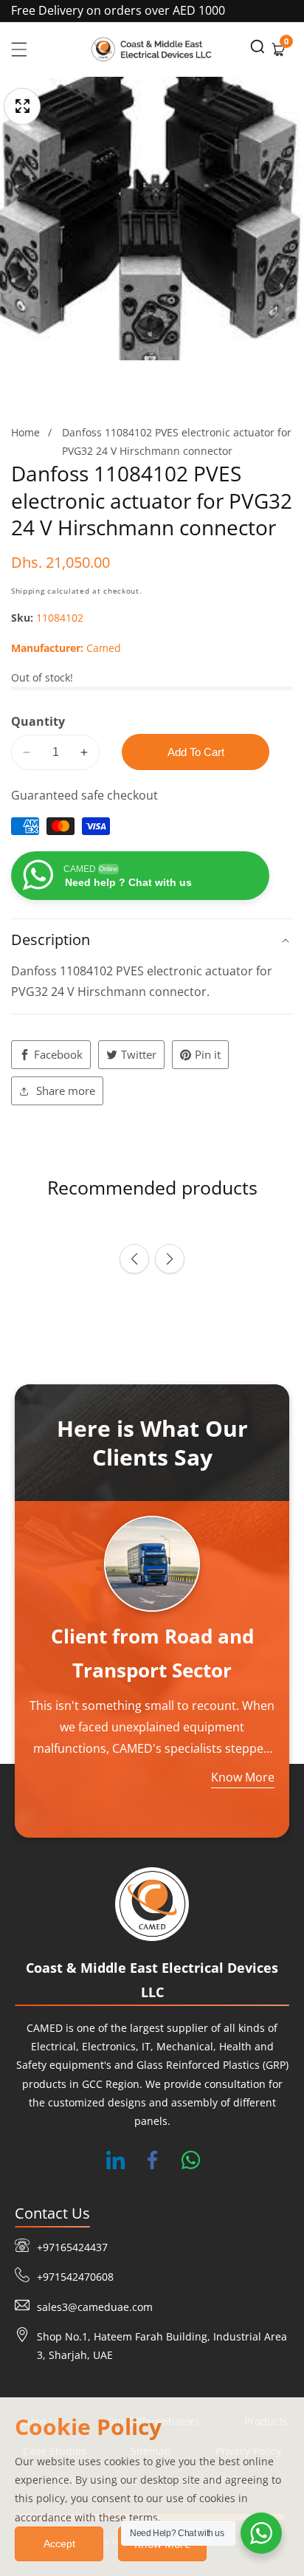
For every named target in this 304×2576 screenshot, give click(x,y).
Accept (59, 2544)
